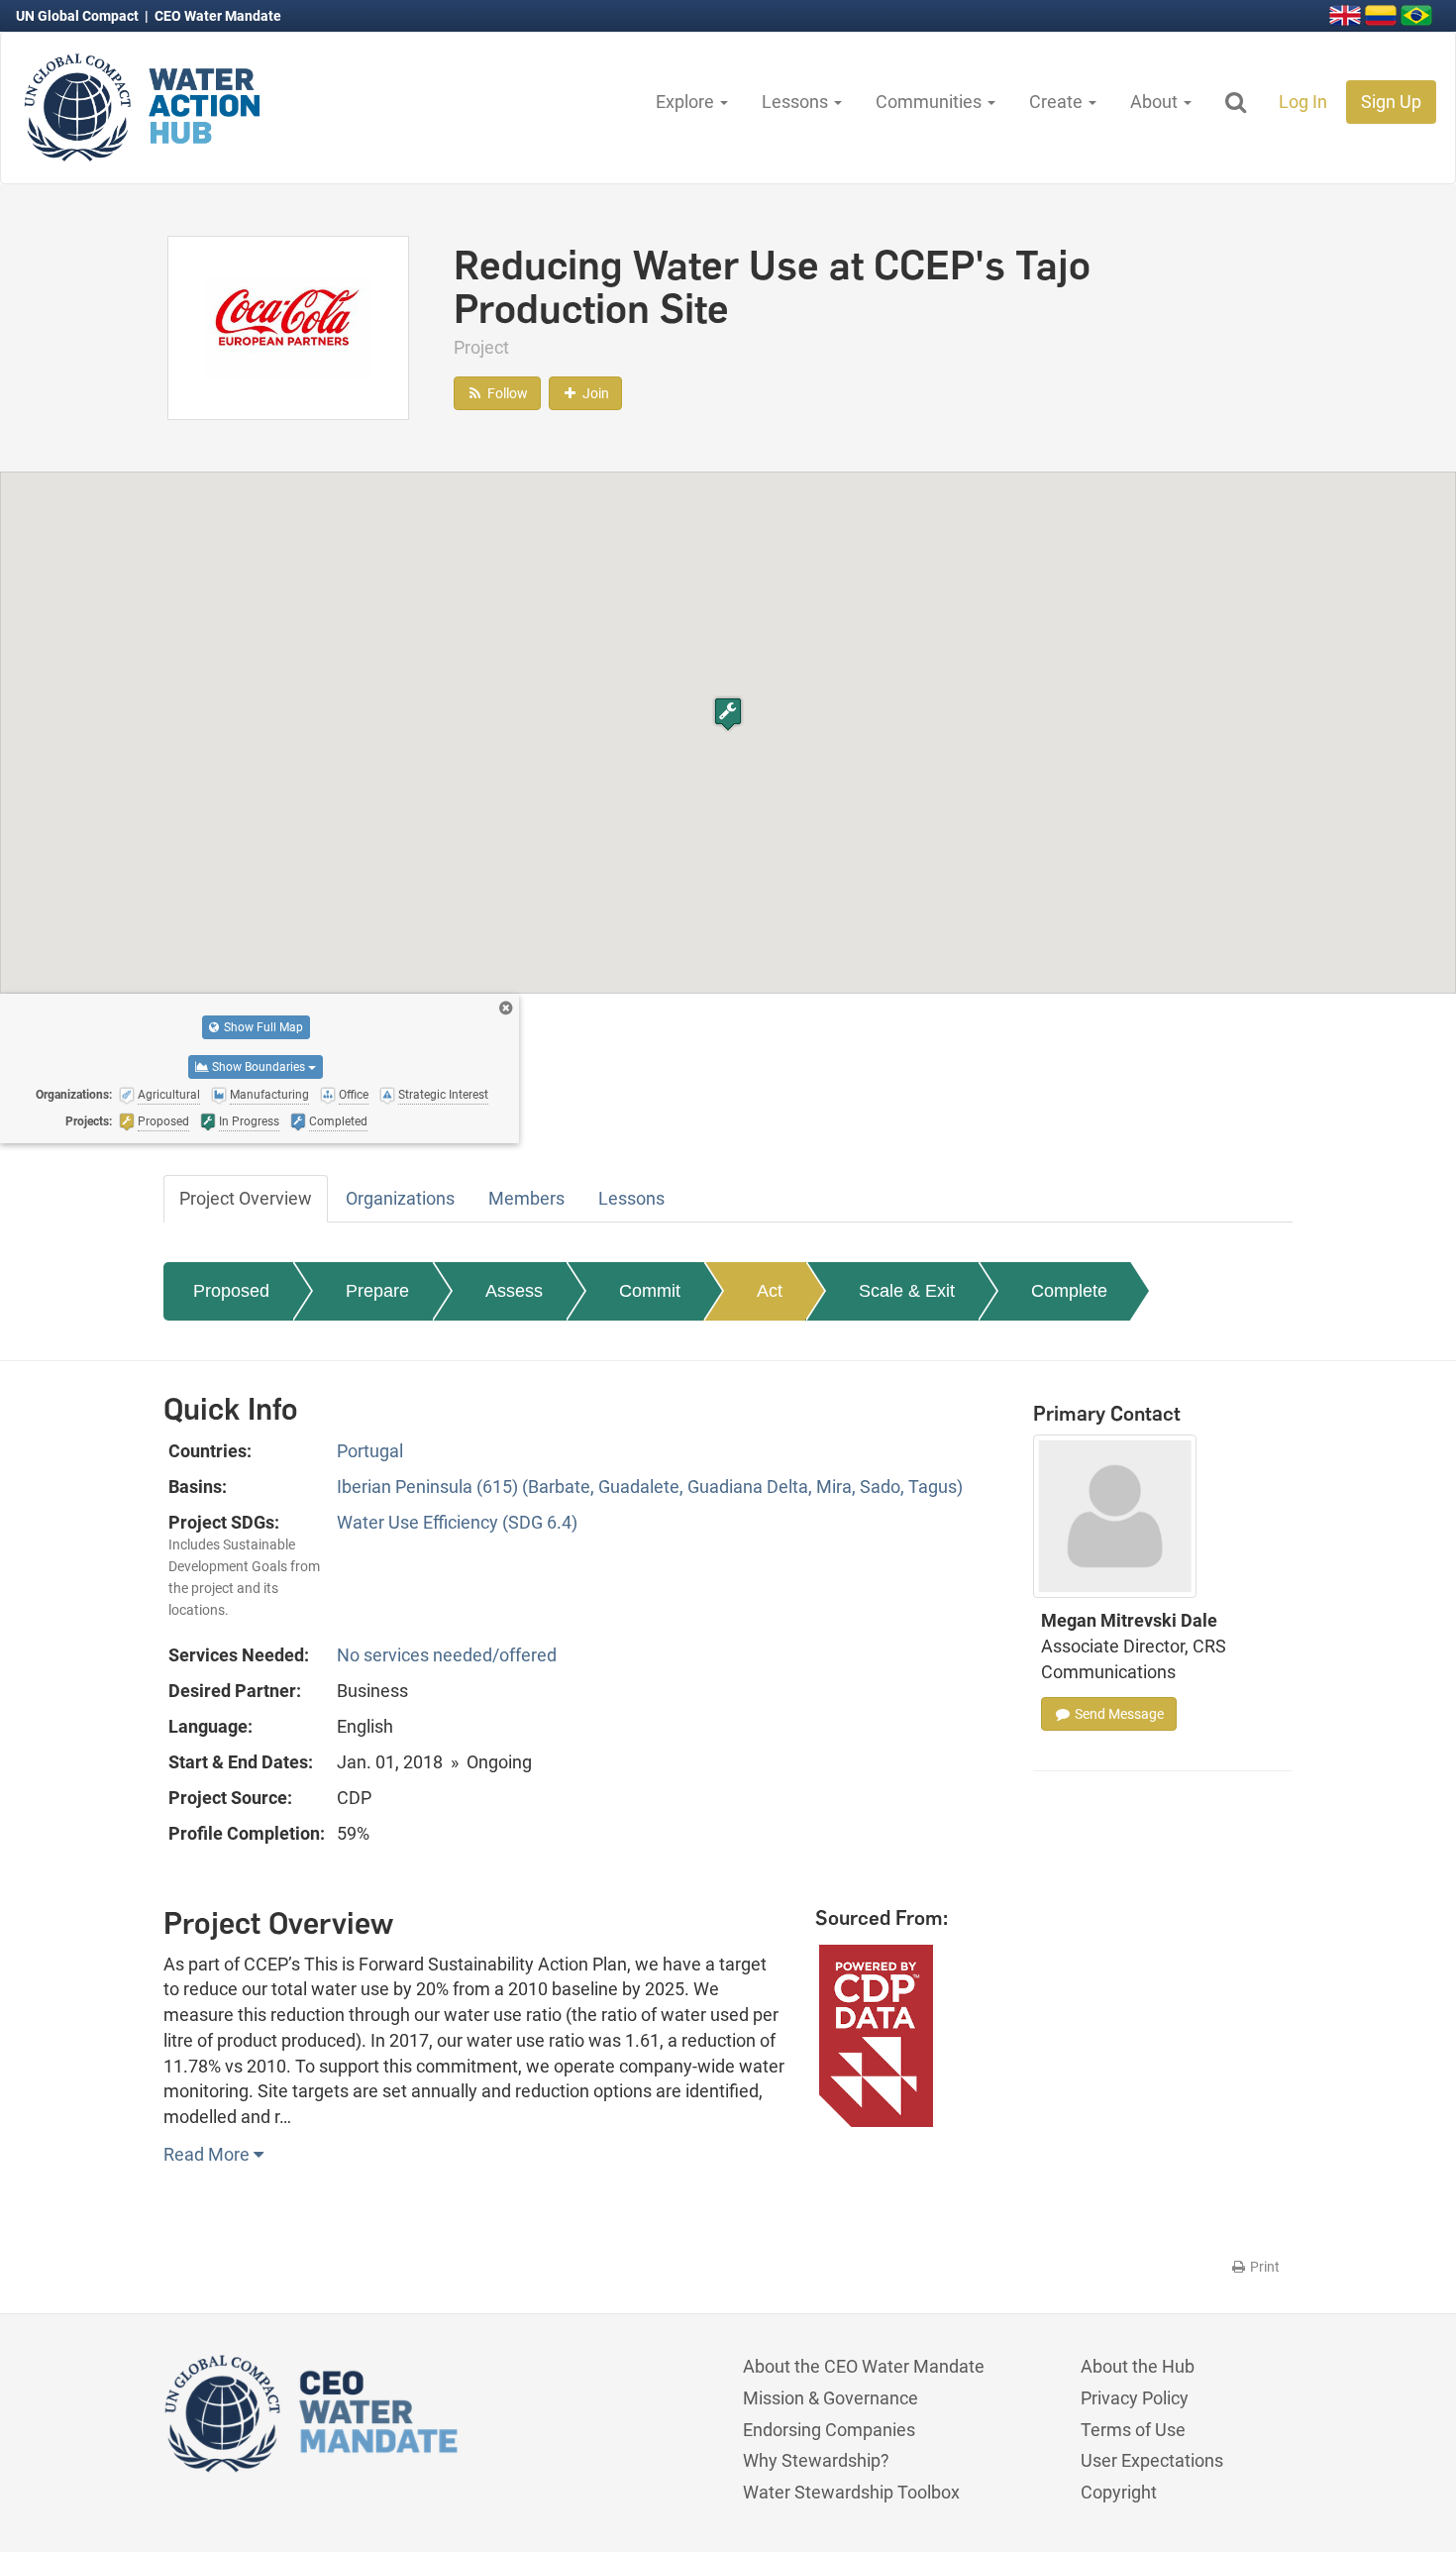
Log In (1303, 102)
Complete (1069, 1291)
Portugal (370, 1451)
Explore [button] (687, 102)
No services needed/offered (447, 1655)
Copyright (1119, 2492)
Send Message (1118, 1714)
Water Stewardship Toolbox (851, 2492)
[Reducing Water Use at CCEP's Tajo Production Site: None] (288, 326)
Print (1263, 2267)
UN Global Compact (79, 16)
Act (770, 1291)
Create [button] (1058, 102)
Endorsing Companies (829, 2430)
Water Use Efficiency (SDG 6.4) (457, 1522)
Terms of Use (1133, 2430)
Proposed (231, 1291)
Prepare (377, 1291)
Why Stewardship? (816, 2460)
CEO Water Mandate (218, 16)
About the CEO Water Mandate (864, 2366)
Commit (650, 1291)
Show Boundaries (259, 1067)
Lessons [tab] (631, 1198)
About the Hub (1138, 2366)
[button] (728, 714)
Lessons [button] (797, 102)
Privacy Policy (1135, 2398)
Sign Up (1391, 102)
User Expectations (1152, 2460)
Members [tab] (526, 1198)
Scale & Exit (907, 1291)
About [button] (1156, 102)
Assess (514, 1291)
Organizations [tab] (400, 1198)
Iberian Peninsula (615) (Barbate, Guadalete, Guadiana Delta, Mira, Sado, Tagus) (650, 1487)
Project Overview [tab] (246, 1198)
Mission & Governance (831, 2398)
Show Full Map (262, 1027)
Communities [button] (931, 102)
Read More (208, 2154)
